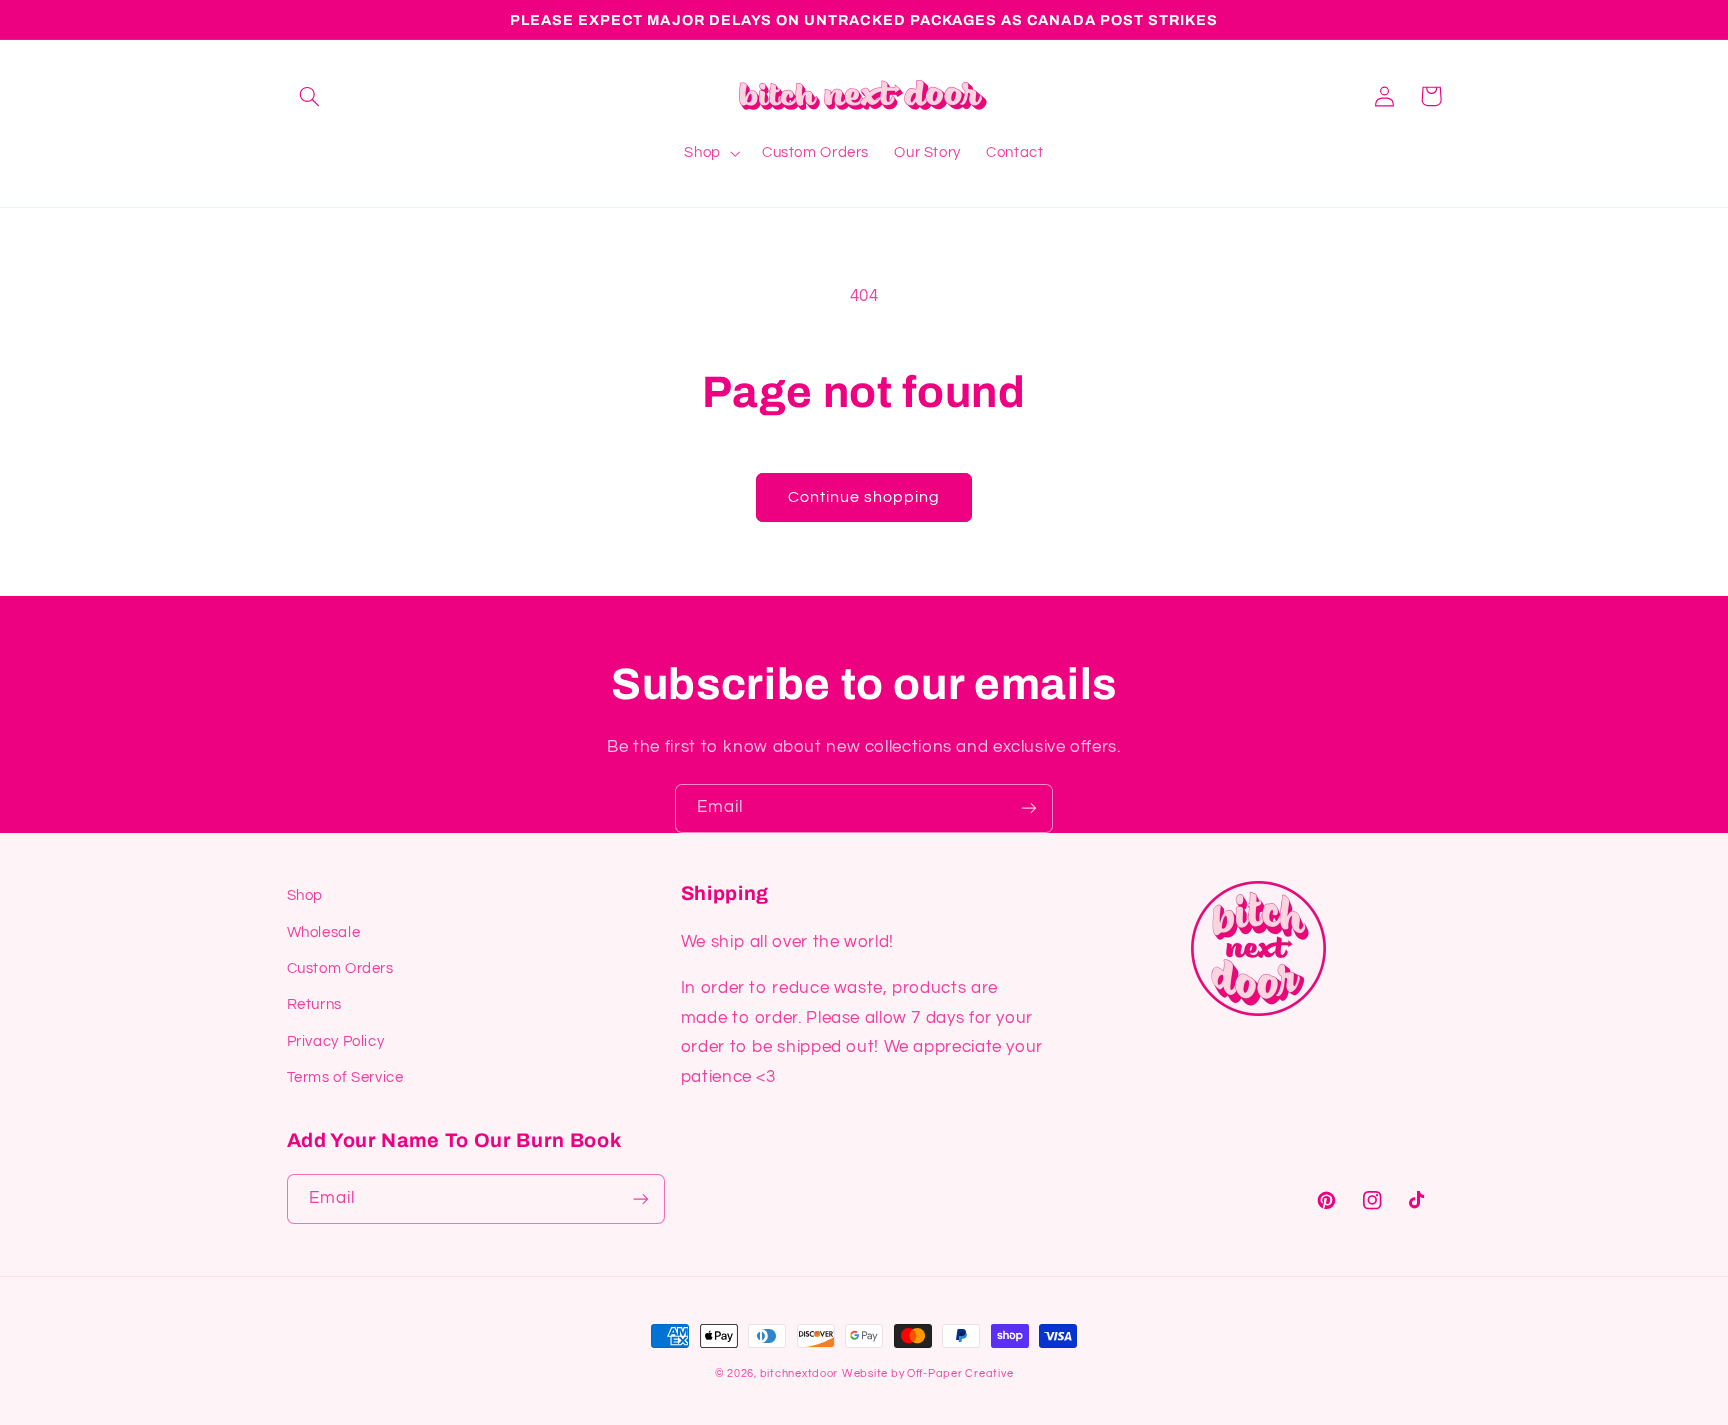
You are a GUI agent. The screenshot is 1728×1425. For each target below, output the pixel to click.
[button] (310, 96)
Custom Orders (340, 968)
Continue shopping (864, 497)
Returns (314, 1004)
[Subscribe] (1029, 808)
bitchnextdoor (799, 1373)
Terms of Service (345, 1077)
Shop (305, 895)
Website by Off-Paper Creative (927, 1373)
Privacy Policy (336, 1041)
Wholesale (324, 932)
